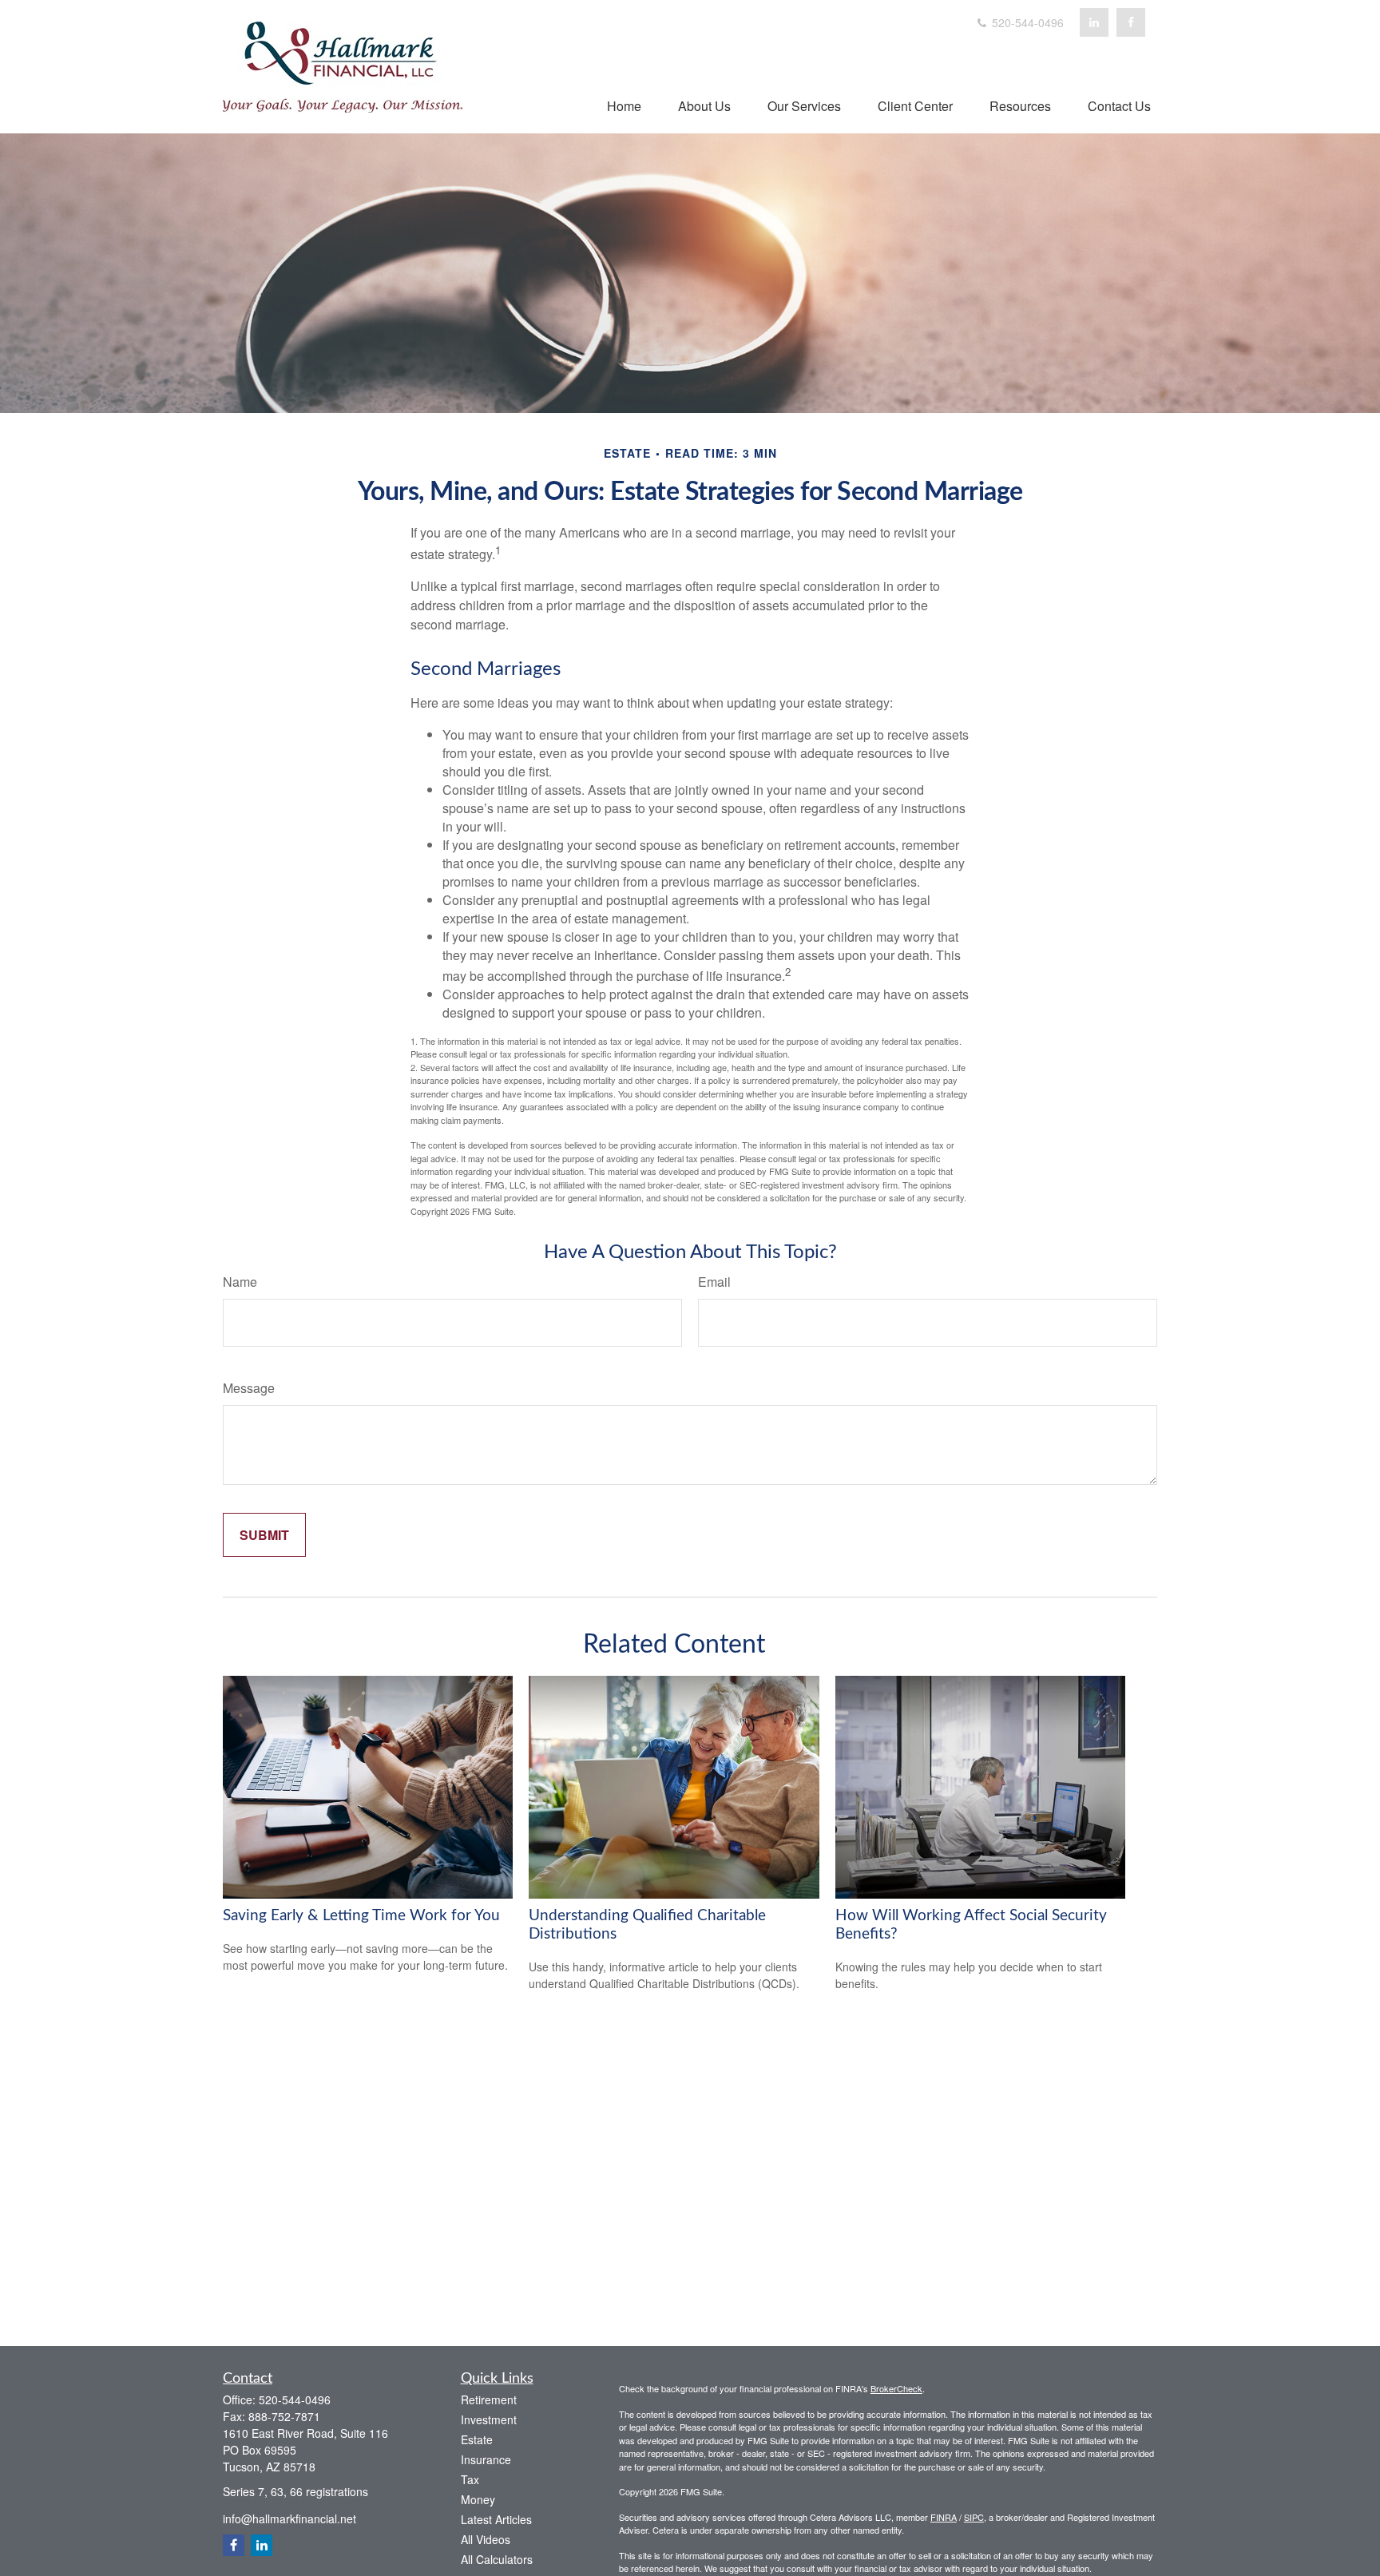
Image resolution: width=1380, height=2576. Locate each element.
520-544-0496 (1026, 22)
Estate (477, 2439)
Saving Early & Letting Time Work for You (361, 1916)
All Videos (486, 2539)
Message (249, 1388)
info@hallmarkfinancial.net (289, 2518)
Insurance (486, 2459)
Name (240, 1282)
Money (478, 2499)
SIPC (974, 2517)
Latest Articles (496, 2519)
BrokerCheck (896, 2388)
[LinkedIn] (1094, 22)
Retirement (489, 2399)
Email (714, 1282)
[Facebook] (1131, 22)
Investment (489, 2419)
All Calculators (497, 2559)
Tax (470, 2479)
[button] (624, 105)
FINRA (944, 2517)
